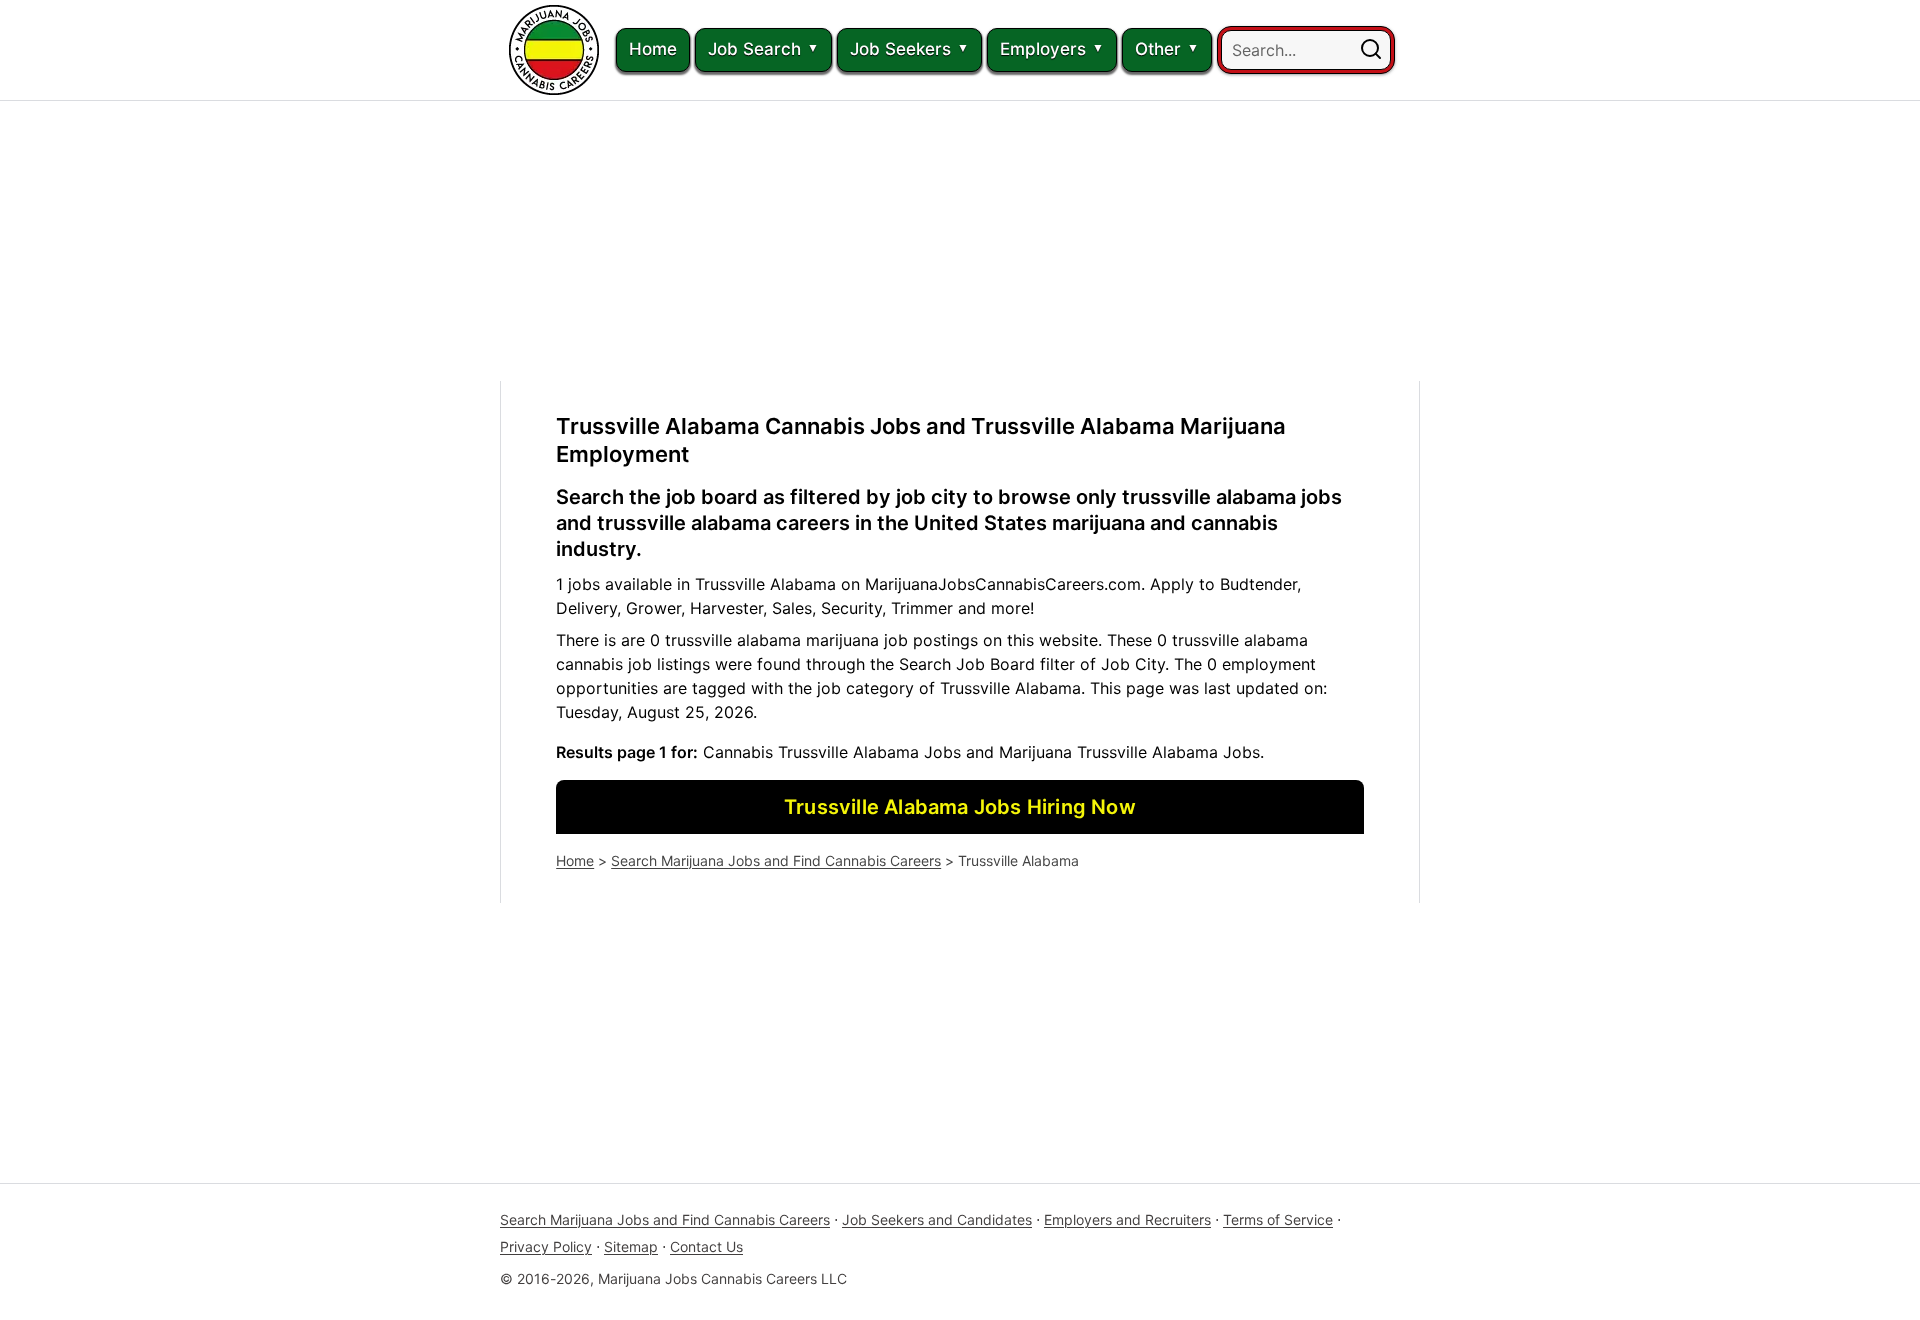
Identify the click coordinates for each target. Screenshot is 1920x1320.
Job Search (754, 49)
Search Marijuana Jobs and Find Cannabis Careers (776, 860)
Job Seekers (900, 49)
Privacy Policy (546, 1246)
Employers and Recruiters (1127, 1219)
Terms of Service (1278, 1219)
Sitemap (631, 1246)
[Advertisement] (960, 241)
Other (1158, 49)
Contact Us (706, 1246)
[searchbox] (1306, 50)
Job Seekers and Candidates (937, 1219)
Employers (1043, 49)
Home (653, 49)
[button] (1371, 50)
